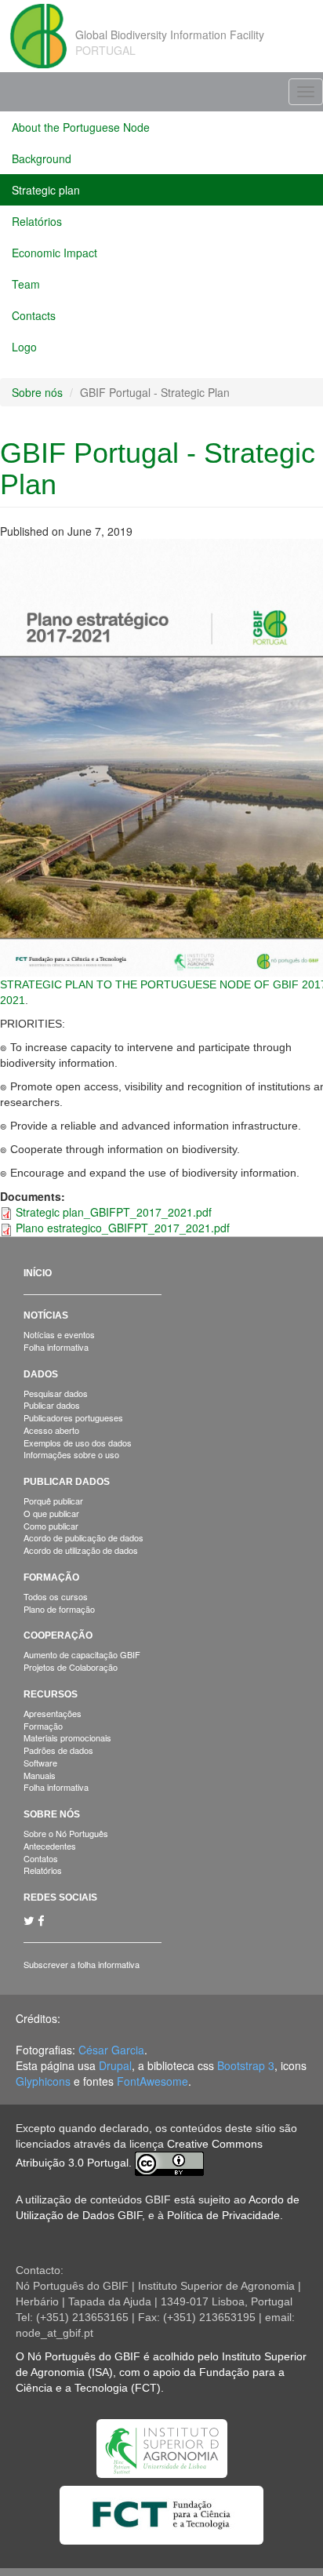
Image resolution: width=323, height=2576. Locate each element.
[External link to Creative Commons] (169, 2163)
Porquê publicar (53, 1501)
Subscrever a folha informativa (82, 1964)
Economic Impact (54, 253)
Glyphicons (43, 2081)
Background (42, 158)
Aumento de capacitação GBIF (82, 1654)
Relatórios (37, 221)
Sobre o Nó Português (66, 1833)
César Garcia (111, 2050)
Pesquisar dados (56, 1393)
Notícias (46, 1315)
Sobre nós (37, 392)
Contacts (34, 315)
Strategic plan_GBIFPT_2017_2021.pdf (114, 1212)
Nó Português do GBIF (84, 2356)
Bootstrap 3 (246, 2065)
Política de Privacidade (223, 2215)
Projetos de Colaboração (71, 1667)
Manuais (40, 1775)
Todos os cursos (56, 1596)
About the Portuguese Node (81, 127)
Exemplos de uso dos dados (78, 1443)
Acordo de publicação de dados (83, 1537)
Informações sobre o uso (71, 1454)
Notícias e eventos (59, 1334)
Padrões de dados (58, 1750)
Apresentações (53, 1713)
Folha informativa (56, 1347)
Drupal (115, 2065)
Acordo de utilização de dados (81, 1550)
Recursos (51, 1694)
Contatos (41, 1858)
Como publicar (51, 1526)
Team (26, 284)
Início (38, 1273)
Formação (51, 1577)
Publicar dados (52, 1405)
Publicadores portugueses (73, 1417)
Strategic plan (46, 190)
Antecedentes (50, 1846)
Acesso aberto (51, 1430)
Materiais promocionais (67, 1737)
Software (40, 1763)
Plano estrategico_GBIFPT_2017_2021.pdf (123, 1228)
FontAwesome (152, 2081)
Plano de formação (59, 1609)
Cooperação (58, 1635)
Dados (41, 1374)
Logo (24, 347)
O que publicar (51, 1513)
